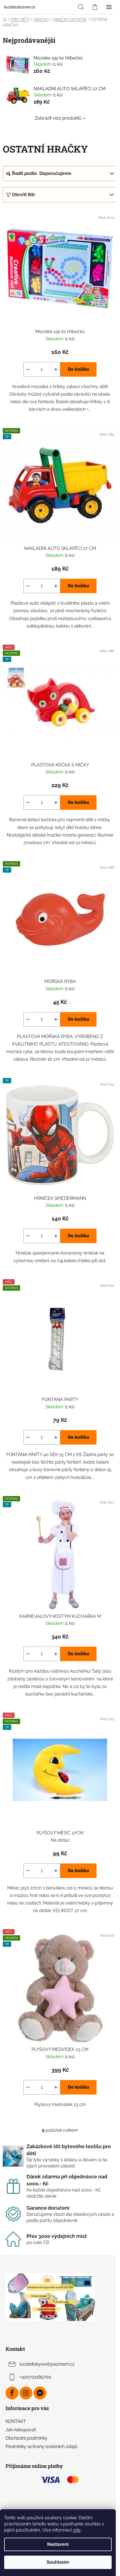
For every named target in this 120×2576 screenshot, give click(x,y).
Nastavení (58, 2544)
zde (77, 2530)
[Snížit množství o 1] (28, 369)
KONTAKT (16, 2421)
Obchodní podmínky (27, 2438)
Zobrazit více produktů (58, 118)
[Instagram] (26, 2393)
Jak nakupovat (21, 2430)
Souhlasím (58, 2562)
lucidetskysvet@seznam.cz (47, 2364)
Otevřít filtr (24, 195)
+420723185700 (35, 2377)
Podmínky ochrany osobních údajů (42, 2446)
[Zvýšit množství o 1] (56, 369)
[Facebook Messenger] (40, 2393)
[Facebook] (12, 2393)
